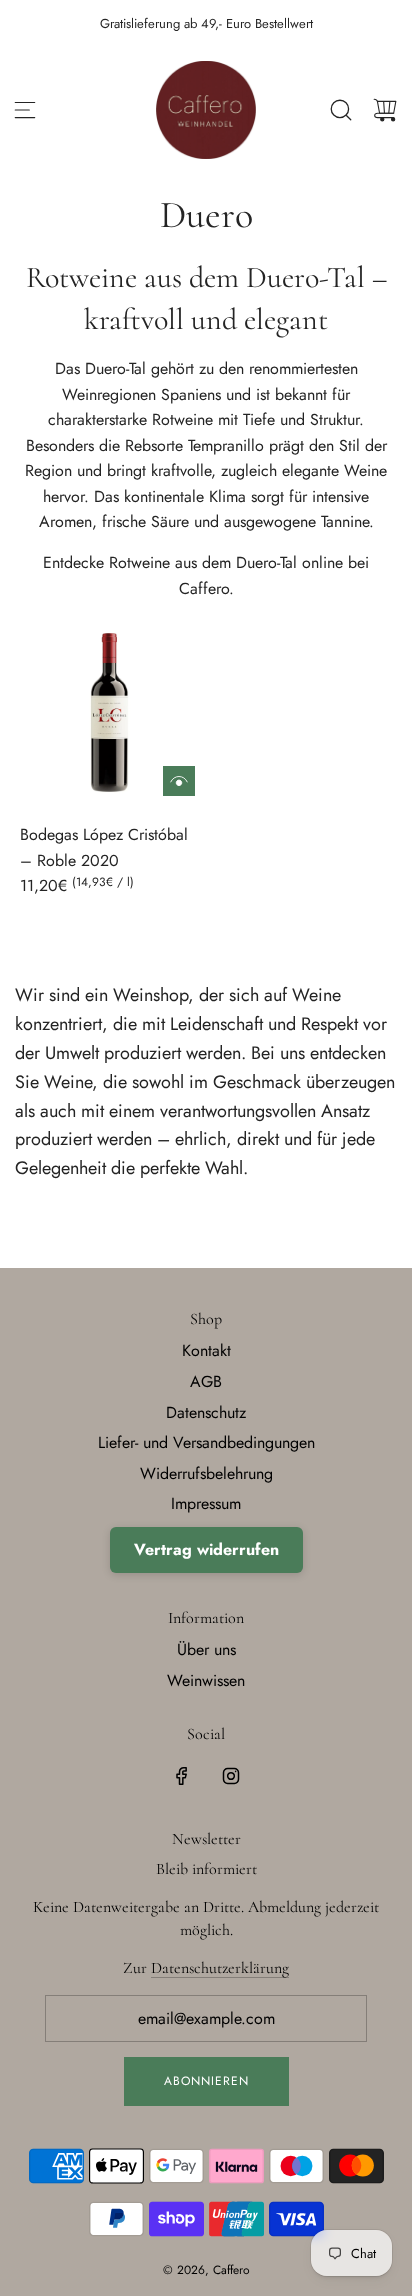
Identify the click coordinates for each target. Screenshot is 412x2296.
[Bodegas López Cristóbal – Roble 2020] (110, 711)
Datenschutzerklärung (220, 1968)
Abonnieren (206, 2081)
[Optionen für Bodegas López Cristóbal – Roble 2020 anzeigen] (179, 781)
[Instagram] (231, 1776)
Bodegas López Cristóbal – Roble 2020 (104, 847)
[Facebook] (182, 1776)
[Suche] (341, 110)
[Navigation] (25, 110)
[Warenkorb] (385, 110)
